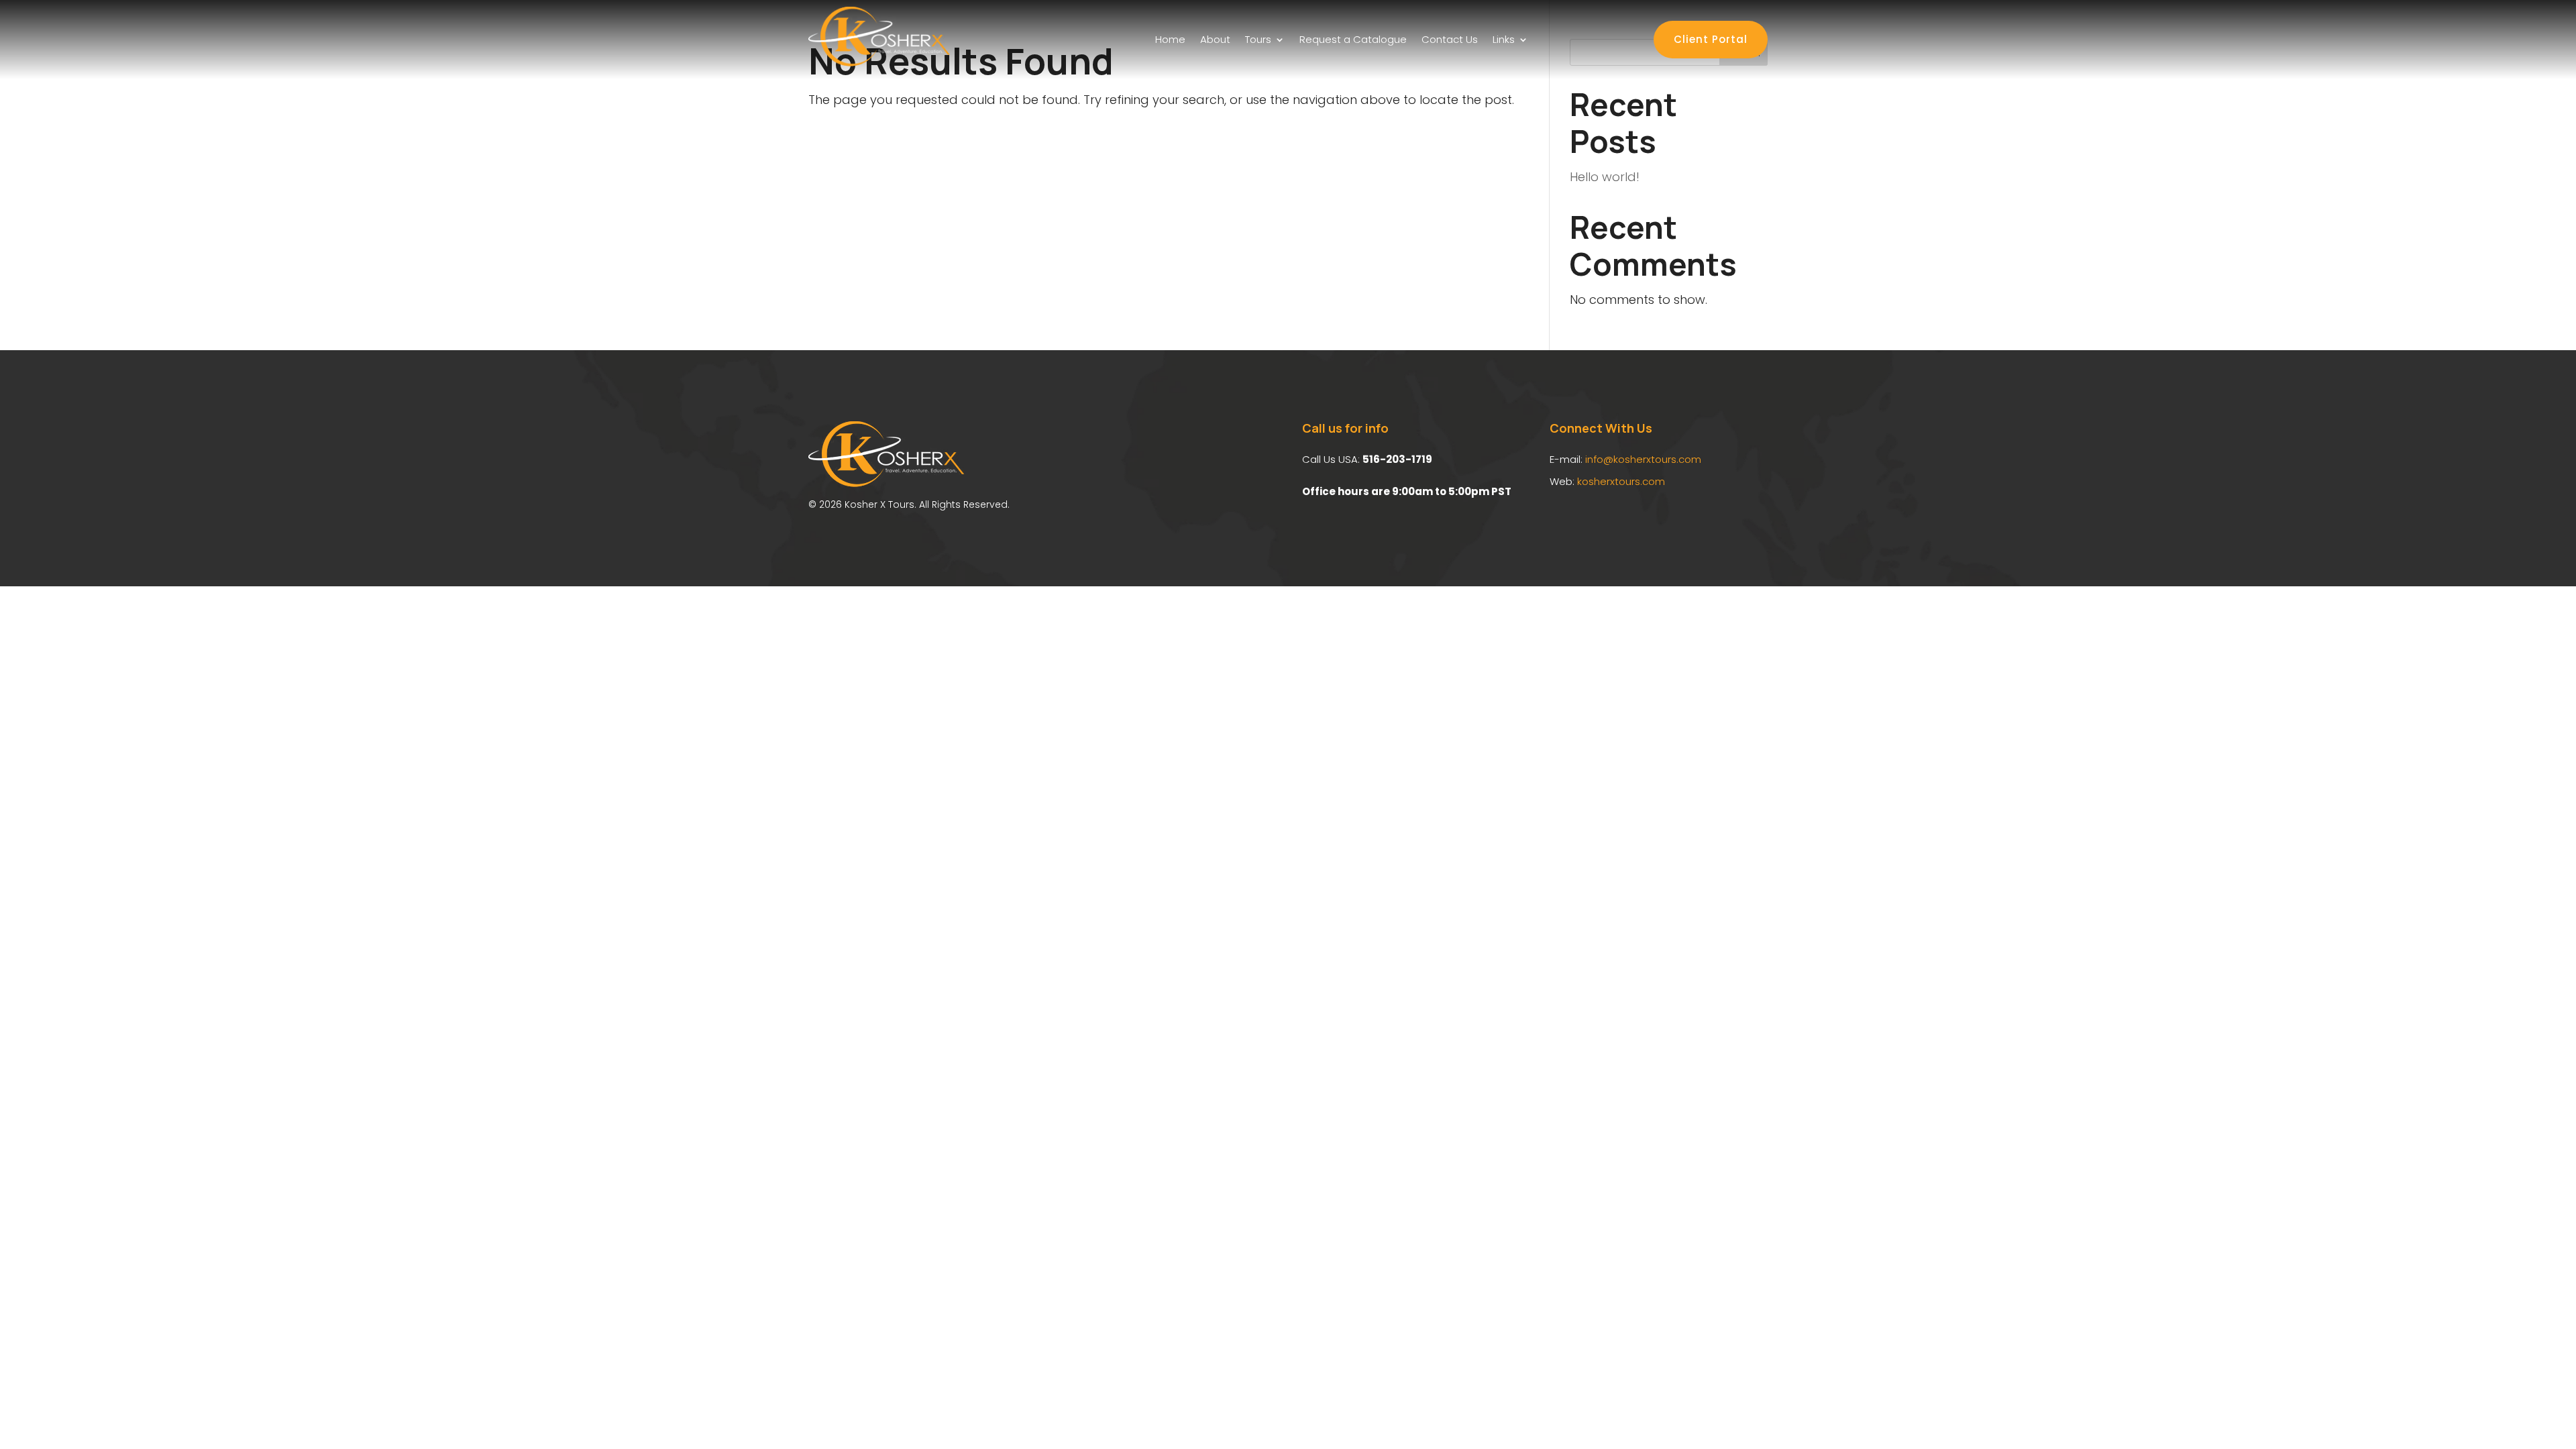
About (1215, 39)
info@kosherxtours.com (1643, 459)
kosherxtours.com (1621, 481)
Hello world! (1605, 177)
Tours (1258, 39)
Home (1170, 39)
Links (1504, 39)
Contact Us (1450, 39)
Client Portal (1711, 39)
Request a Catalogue (1353, 39)
